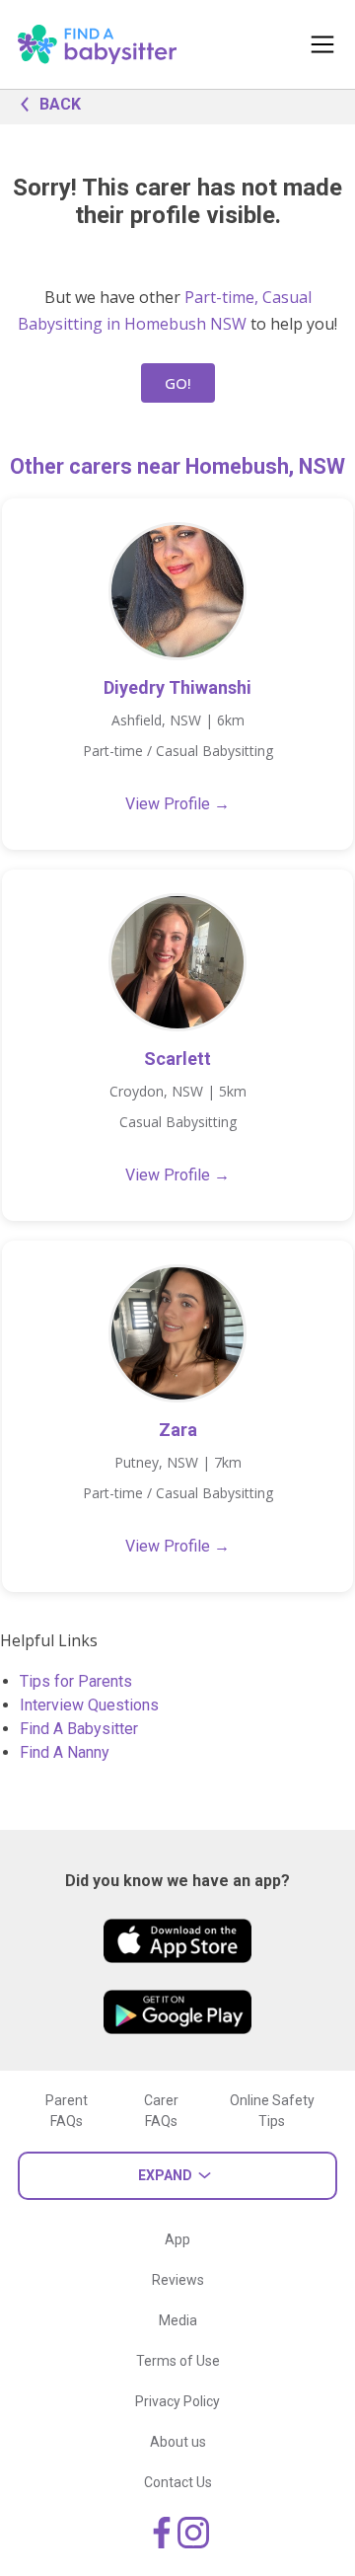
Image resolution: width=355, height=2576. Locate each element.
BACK (60, 104)
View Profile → (177, 804)
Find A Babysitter (79, 1729)
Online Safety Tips (272, 2111)
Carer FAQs (161, 2111)
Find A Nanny (65, 1752)
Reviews (178, 2280)
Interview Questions (89, 1705)
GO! (178, 383)
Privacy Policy (177, 2401)
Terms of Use (178, 2361)
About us (178, 2442)
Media (178, 2320)
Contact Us (178, 2482)
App (177, 2239)
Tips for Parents (76, 1681)
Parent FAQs (67, 2111)
